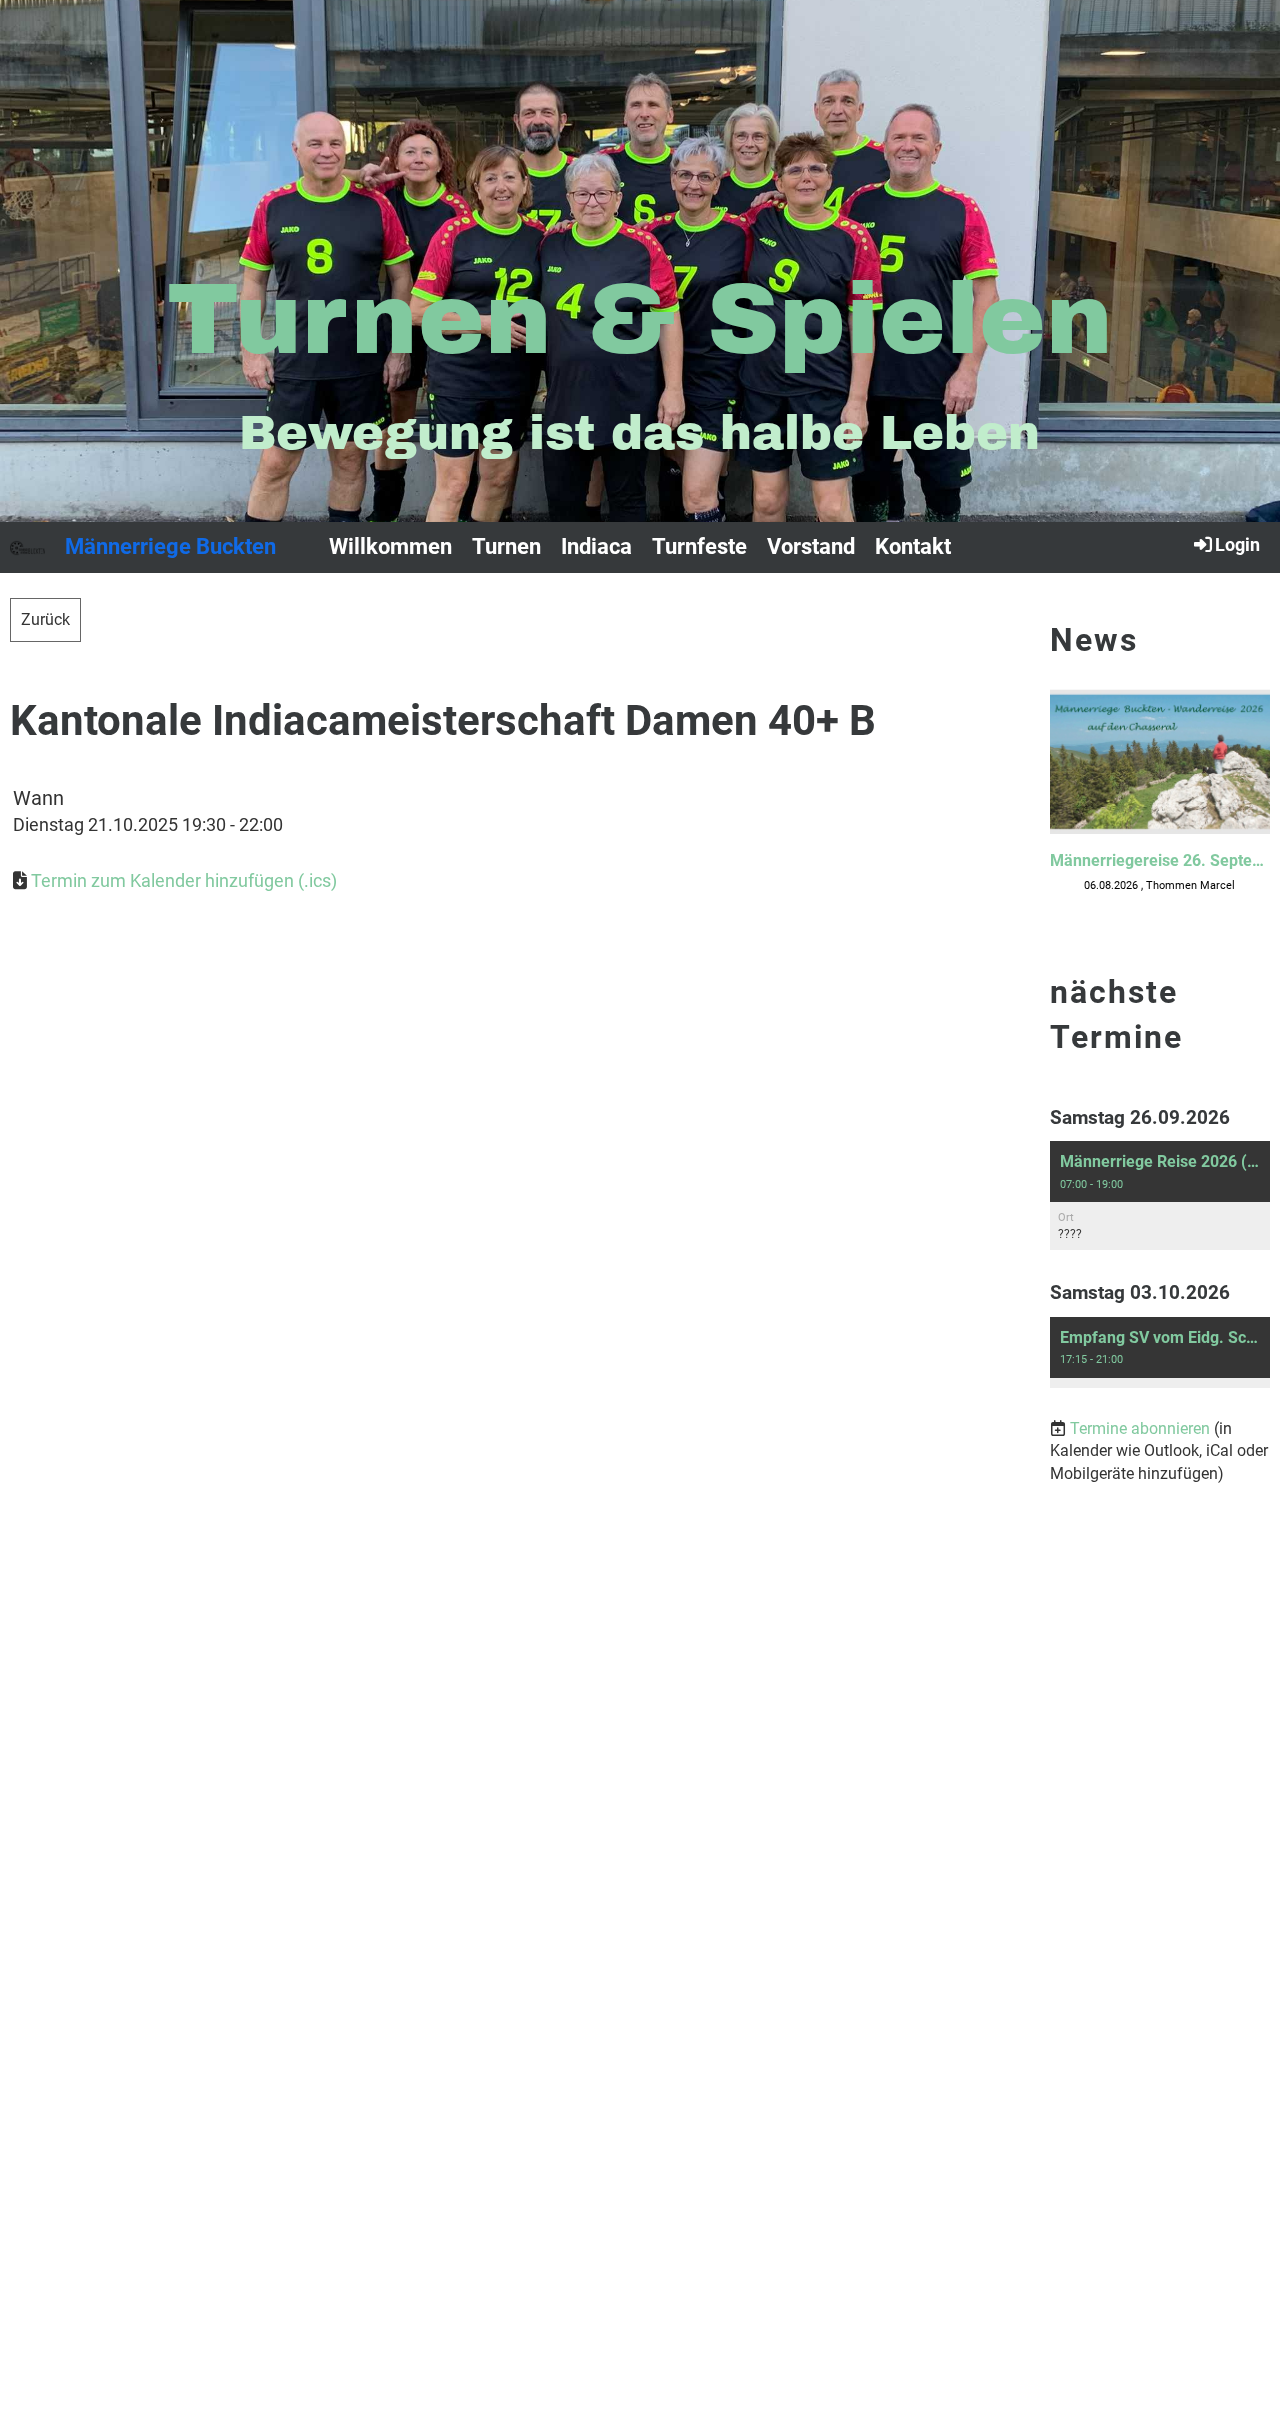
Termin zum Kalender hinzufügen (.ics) (184, 880)
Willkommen (390, 546)
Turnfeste (699, 546)
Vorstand (811, 546)
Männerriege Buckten (170, 546)
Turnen (506, 546)
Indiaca (596, 546)
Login (1237, 544)
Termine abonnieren (1140, 1428)
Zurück (45, 619)
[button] (1160, 1195)
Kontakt (913, 546)
